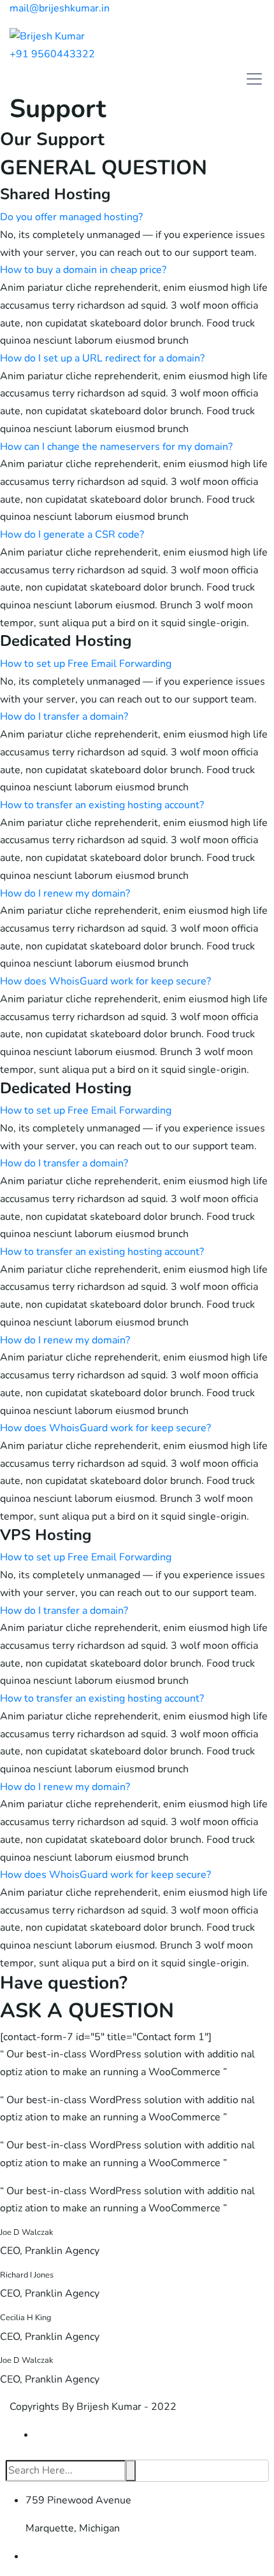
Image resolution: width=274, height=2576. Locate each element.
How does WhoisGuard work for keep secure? (105, 981)
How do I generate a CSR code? (72, 535)
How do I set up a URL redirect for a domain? (102, 358)
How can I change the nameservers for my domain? (116, 447)
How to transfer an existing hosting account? (102, 805)
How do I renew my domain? (65, 893)
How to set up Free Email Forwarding (86, 664)
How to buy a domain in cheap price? (83, 270)
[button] (137, 218)
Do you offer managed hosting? (71, 217)
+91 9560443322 (52, 54)
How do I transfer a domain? (64, 717)
